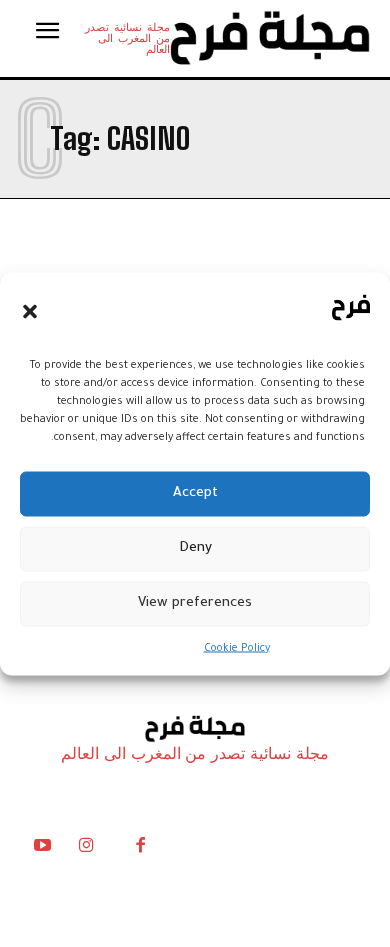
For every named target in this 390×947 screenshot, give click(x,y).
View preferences (195, 603)
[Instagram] (86, 850)
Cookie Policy (237, 648)
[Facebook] (140, 850)
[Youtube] (42, 850)
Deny (195, 548)
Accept (195, 493)
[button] (30, 312)
